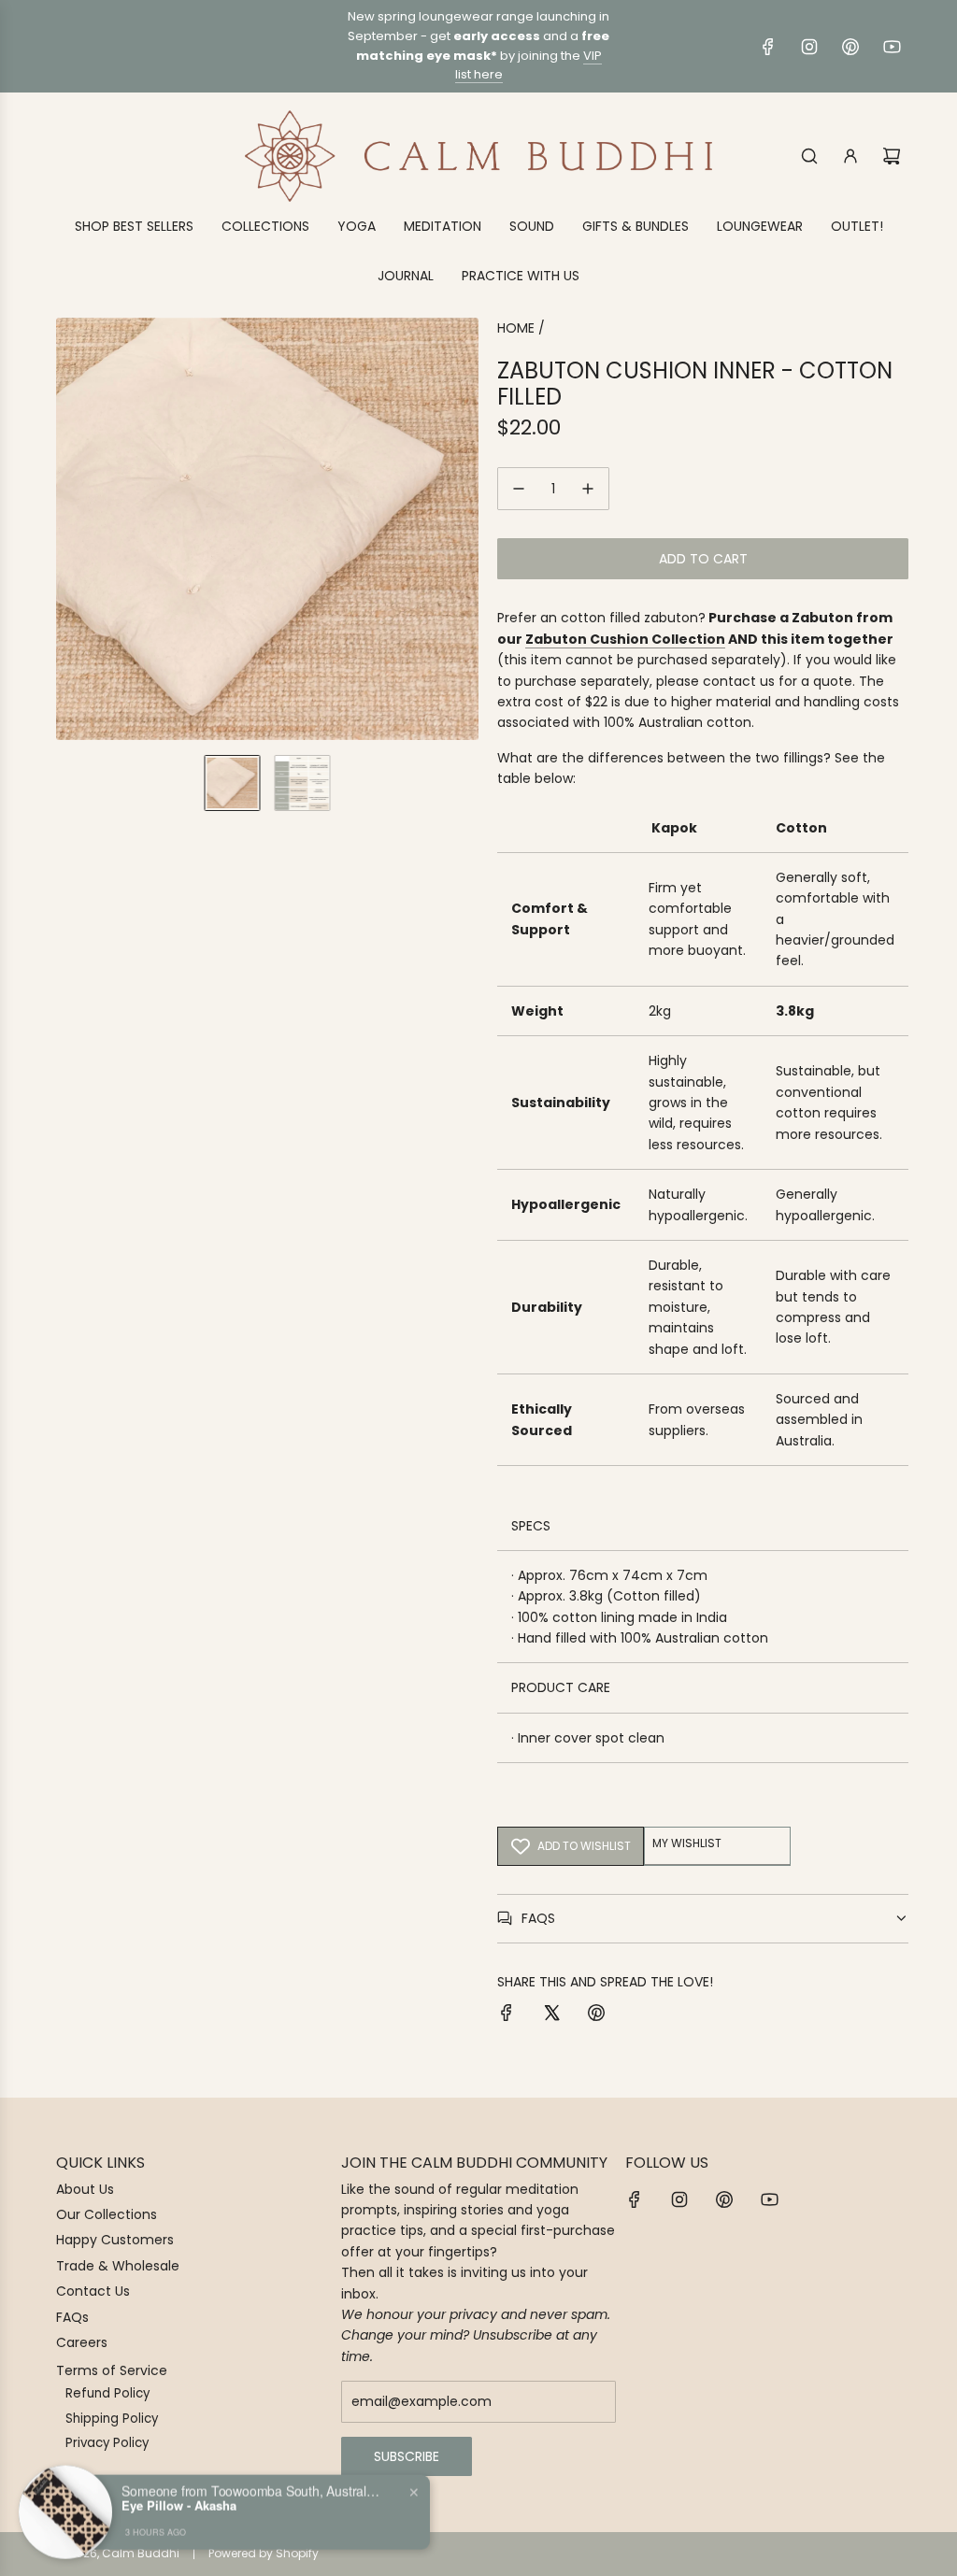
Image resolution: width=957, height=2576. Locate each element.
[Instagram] (809, 47)
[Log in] (850, 156)
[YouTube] (892, 47)
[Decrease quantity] (519, 489)
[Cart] (892, 156)
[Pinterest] (850, 47)
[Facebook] (768, 47)
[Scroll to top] (917, 2555)
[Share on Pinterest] (596, 2015)
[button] (71, 529)
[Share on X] (551, 2015)
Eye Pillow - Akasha (179, 2504)
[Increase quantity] (588, 489)
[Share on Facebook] (507, 2015)
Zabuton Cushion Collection (625, 639)
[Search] (809, 156)
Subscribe (407, 2456)
